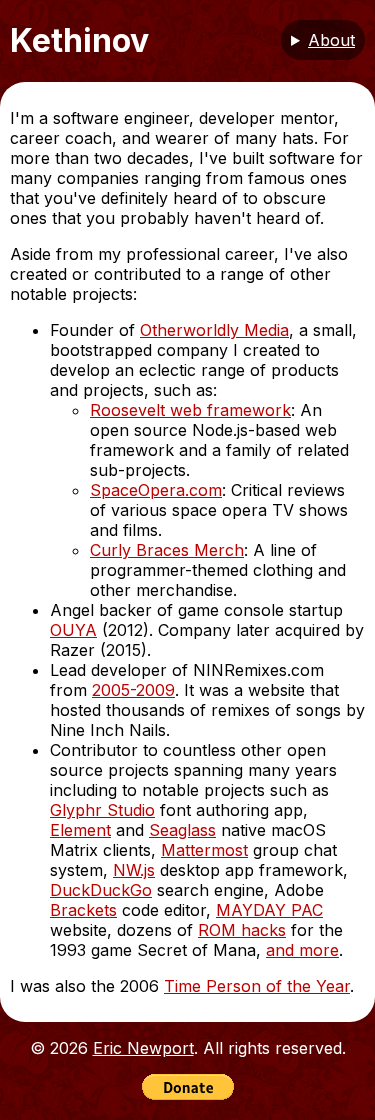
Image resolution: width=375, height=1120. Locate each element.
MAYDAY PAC (269, 910)
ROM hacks (242, 930)
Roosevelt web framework (190, 410)
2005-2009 (133, 690)
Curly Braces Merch (167, 550)
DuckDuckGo (101, 890)
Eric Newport (143, 1048)
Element (80, 830)
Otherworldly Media (214, 330)
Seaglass (182, 830)
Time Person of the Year (257, 986)
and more (302, 950)
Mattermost (204, 850)
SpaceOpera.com (156, 490)
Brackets (83, 910)
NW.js (134, 870)
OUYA (73, 630)
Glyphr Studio (102, 810)
